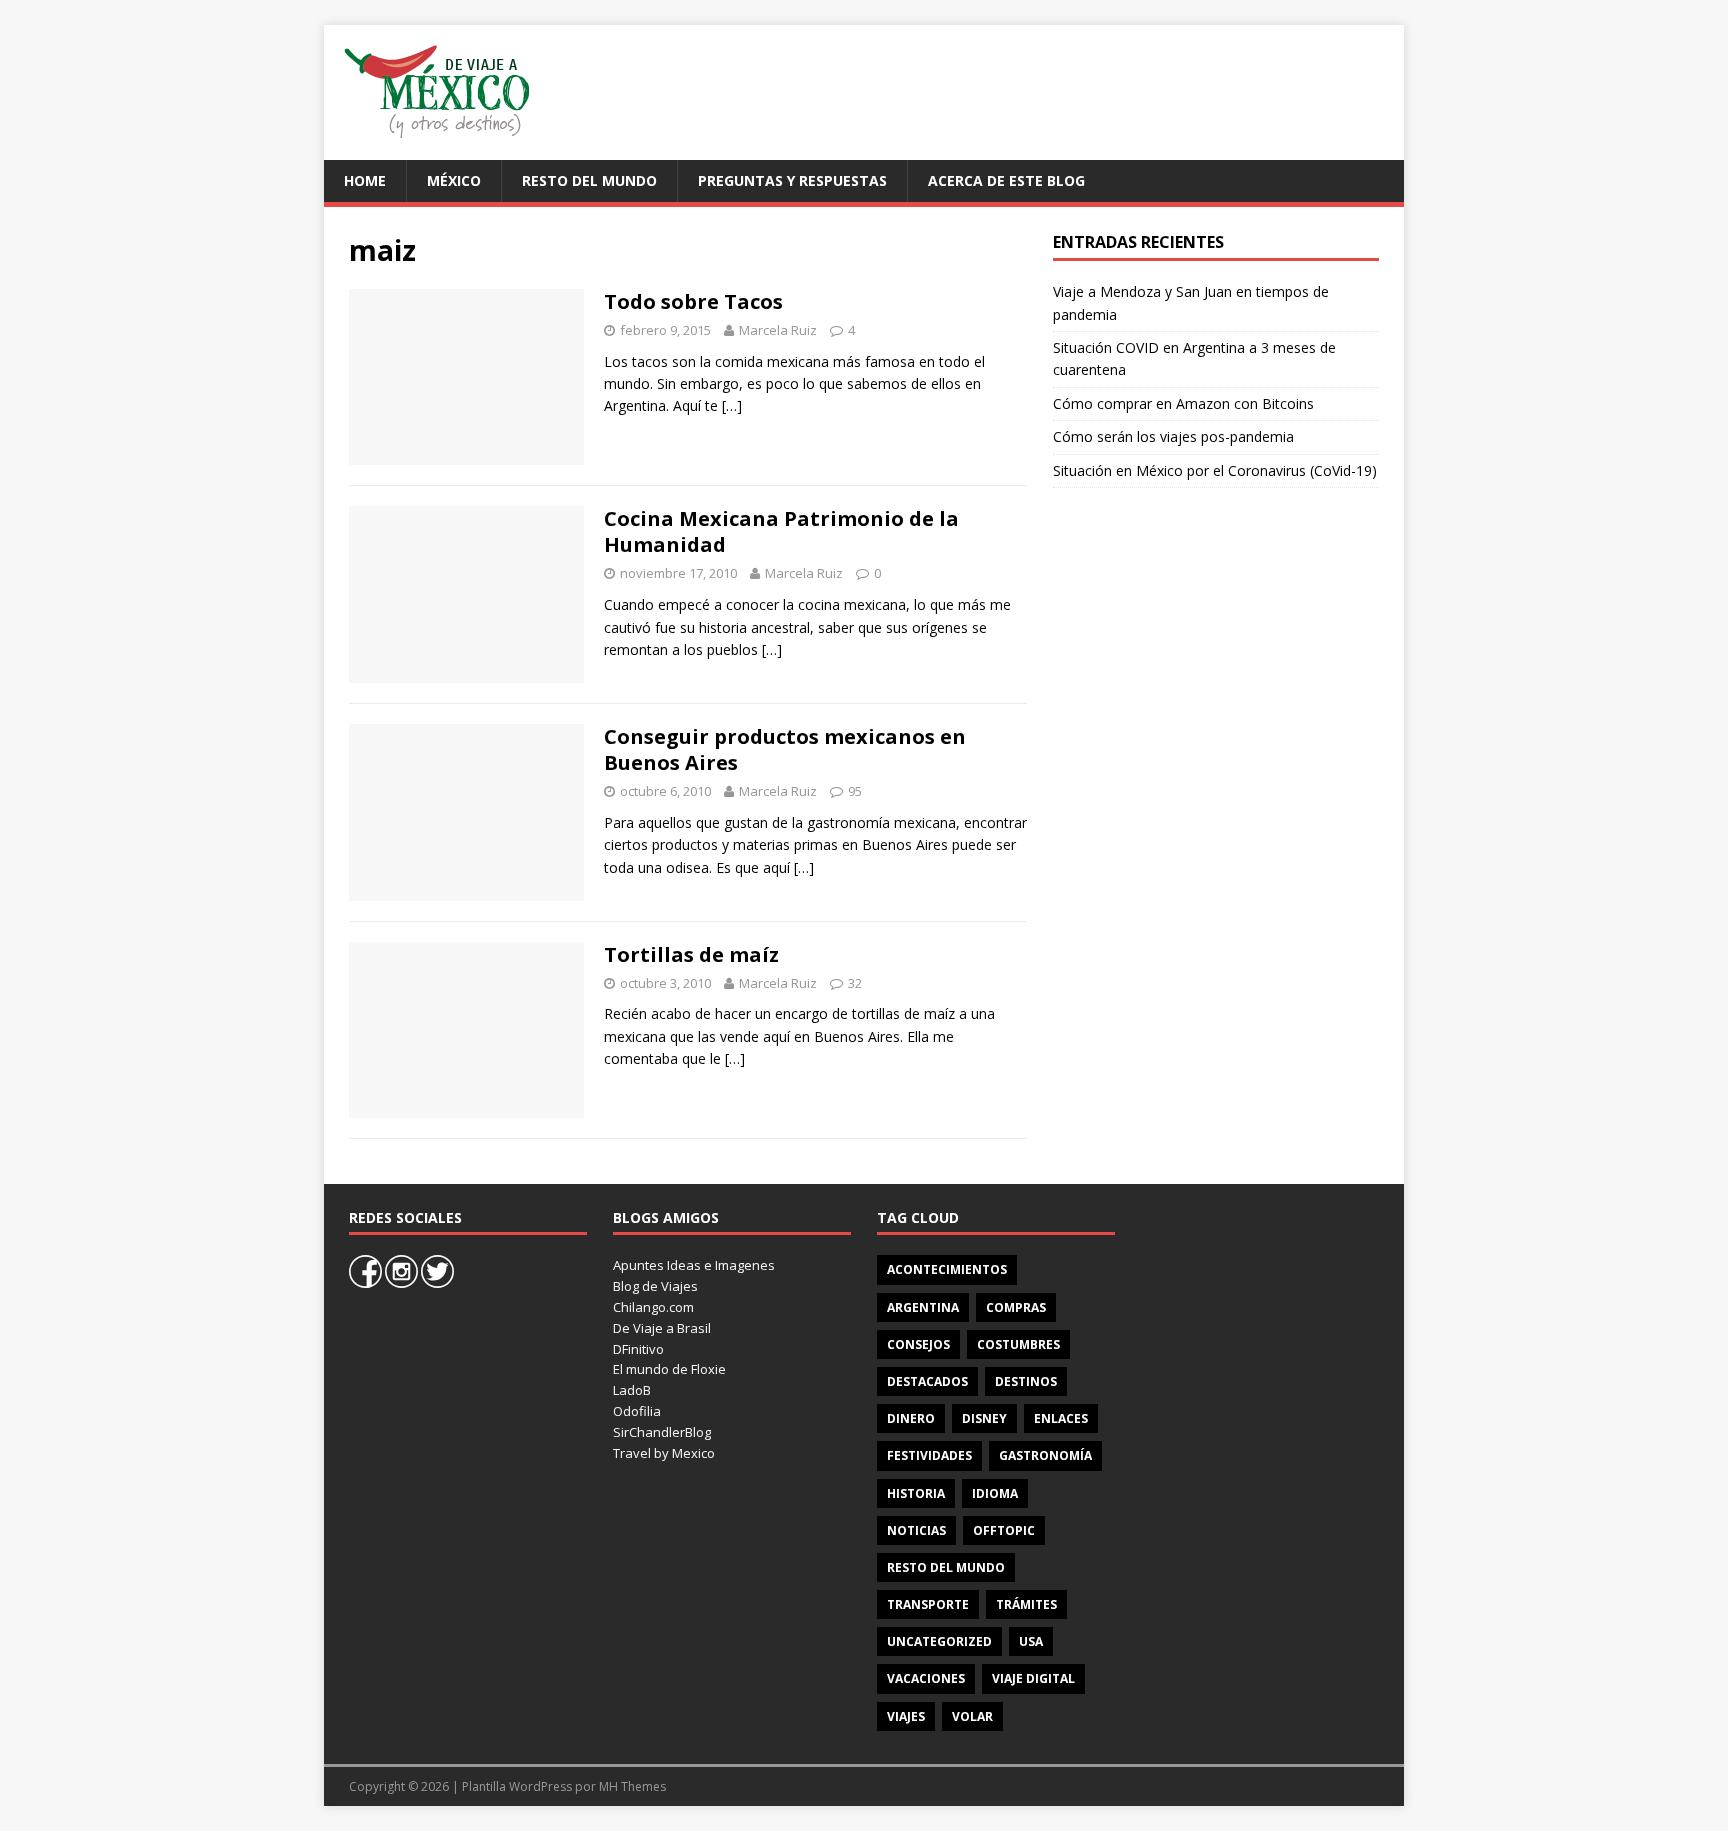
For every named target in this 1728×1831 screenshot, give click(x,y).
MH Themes (632, 1786)
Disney (984, 1418)
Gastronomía (1045, 1455)
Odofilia (637, 1411)
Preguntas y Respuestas (792, 180)
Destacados (927, 1381)
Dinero (911, 1418)
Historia (916, 1493)
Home (365, 180)
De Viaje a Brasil (662, 1328)
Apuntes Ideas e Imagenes (694, 1265)
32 (855, 983)
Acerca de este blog (1006, 180)
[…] (732, 405)
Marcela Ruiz (778, 330)
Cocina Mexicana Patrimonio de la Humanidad (781, 531)
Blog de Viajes (655, 1286)
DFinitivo (638, 1349)
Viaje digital (1033, 1678)
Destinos (1026, 1381)
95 (855, 791)
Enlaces (1061, 1418)
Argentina (923, 1307)
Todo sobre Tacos (693, 301)
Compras (1016, 1307)
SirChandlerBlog (662, 1432)
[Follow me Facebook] (367, 1283)
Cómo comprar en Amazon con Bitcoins (1183, 403)
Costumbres (1018, 1344)
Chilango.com (653, 1307)
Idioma (995, 1493)
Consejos (918, 1344)
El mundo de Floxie (669, 1369)
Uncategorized (939, 1641)
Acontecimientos (947, 1269)
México (454, 180)
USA (1031, 1641)
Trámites (1026, 1604)
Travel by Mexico (664, 1453)
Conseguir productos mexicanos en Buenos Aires (785, 749)
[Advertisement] (1020, 90)
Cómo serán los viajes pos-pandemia (1173, 436)
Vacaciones (926, 1678)
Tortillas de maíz (691, 954)
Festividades (929, 1455)
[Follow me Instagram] (403, 1283)
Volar (972, 1716)
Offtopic (1004, 1530)
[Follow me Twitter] (437, 1283)
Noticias (916, 1530)
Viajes (906, 1716)
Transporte (928, 1604)
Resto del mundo (589, 180)
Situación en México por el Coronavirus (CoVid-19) (1215, 470)
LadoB (632, 1390)
